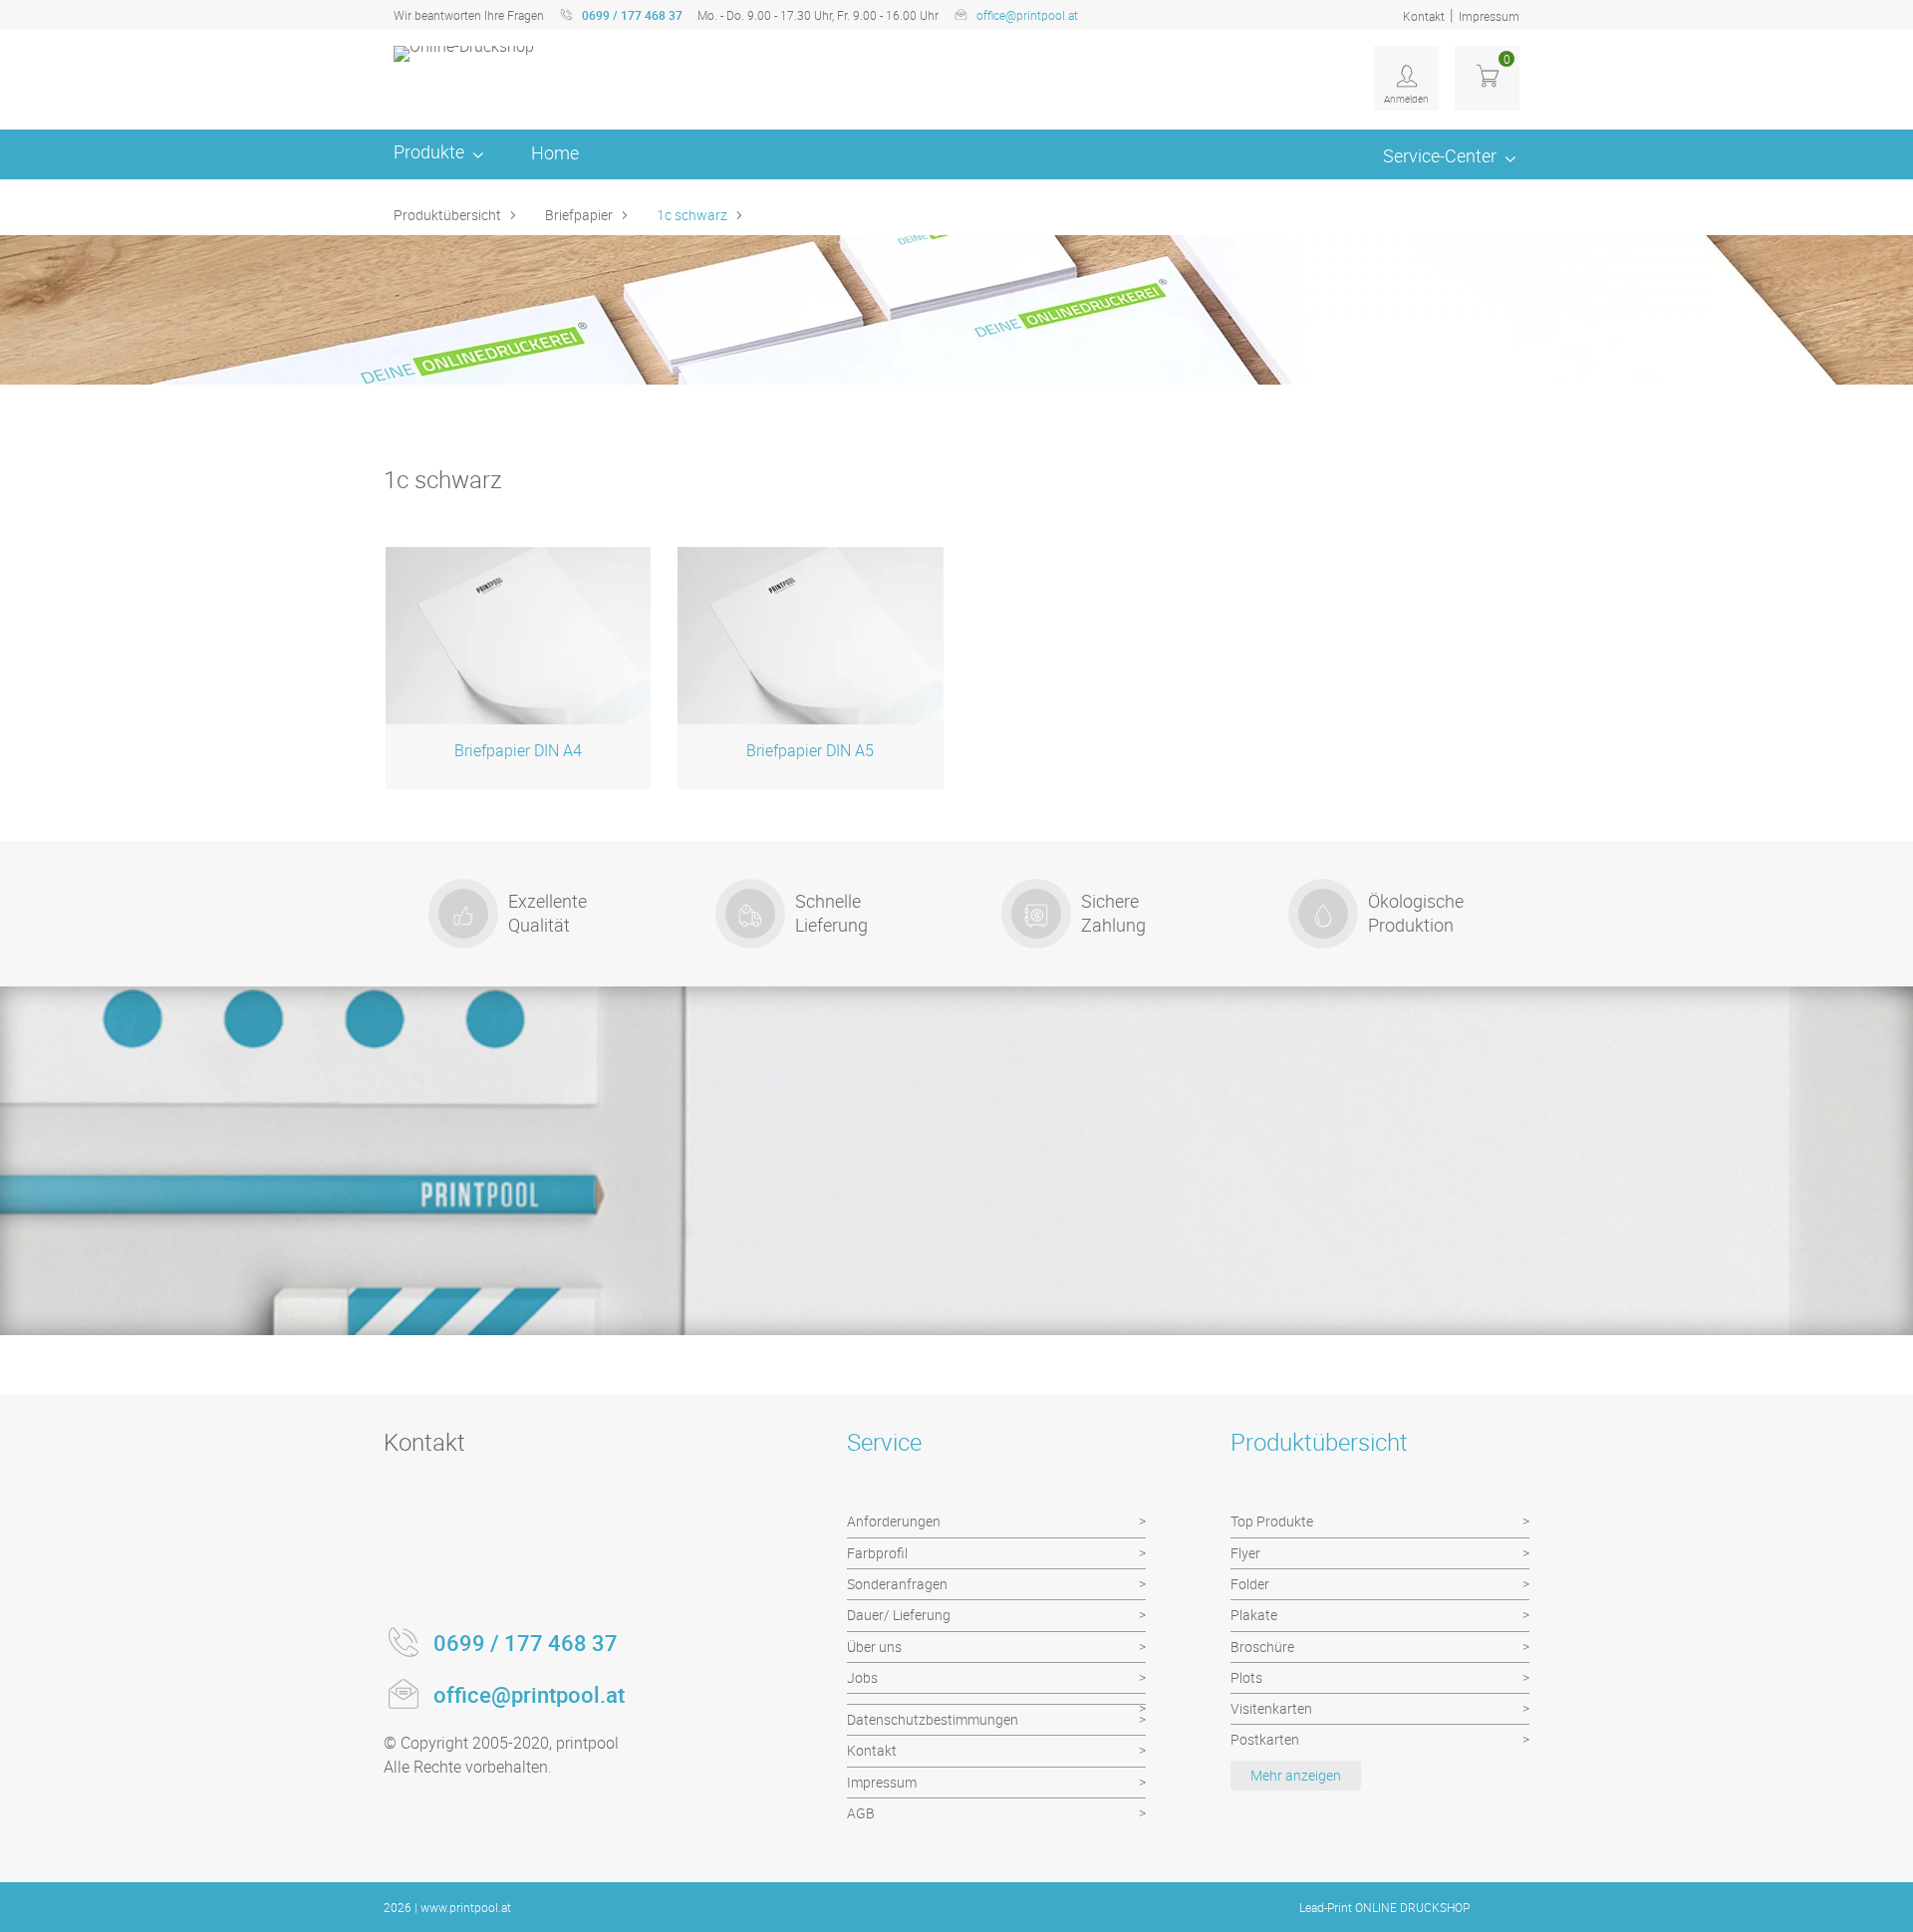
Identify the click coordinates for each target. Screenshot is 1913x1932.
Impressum (1489, 16)
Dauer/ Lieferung (899, 1615)
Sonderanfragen (897, 1584)
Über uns (874, 1647)
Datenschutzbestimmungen (933, 1719)
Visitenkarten (1271, 1708)
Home (555, 152)
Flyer (1245, 1553)
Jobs (862, 1677)
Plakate (1254, 1615)
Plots (1246, 1677)
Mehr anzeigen (1296, 1775)
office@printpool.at (1027, 15)
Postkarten (1265, 1739)
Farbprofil (877, 1553)
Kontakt (1424, 16)
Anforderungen (894, 1521)
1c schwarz (692, 215)
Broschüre (1262, 1647)
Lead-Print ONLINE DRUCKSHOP (1384, 1907)
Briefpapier (579, 215)
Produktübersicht (447, 215)
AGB (861, 1813)
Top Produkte (1272, 1521)
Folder (1250, 1584)
